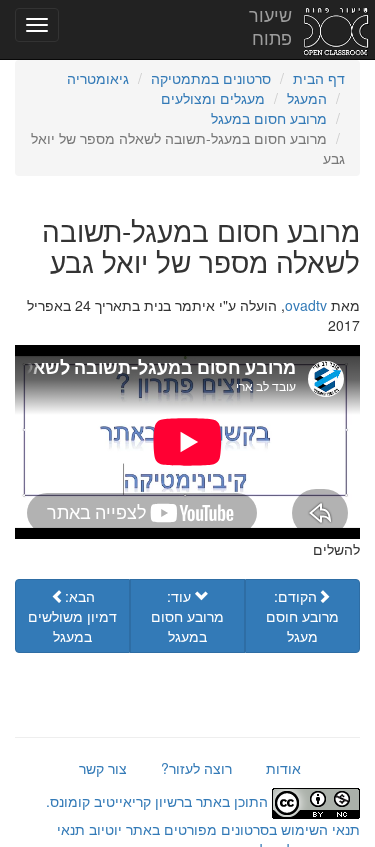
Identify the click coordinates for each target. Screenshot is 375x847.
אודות (283, 768)
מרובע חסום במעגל (269, 118)
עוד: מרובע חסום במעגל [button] (187, 616)
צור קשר (103, 768)
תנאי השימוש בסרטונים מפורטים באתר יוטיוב (222, 829)
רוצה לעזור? (196, 768)
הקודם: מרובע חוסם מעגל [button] (302, 616)
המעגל (307, 98)
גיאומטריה (98, 78)
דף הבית (319, 78)
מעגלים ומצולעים (213, 98)
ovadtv (306, 305)
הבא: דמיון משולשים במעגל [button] (72, 616)
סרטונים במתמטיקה (211, 78)
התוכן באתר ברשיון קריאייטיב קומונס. (159, 801)
